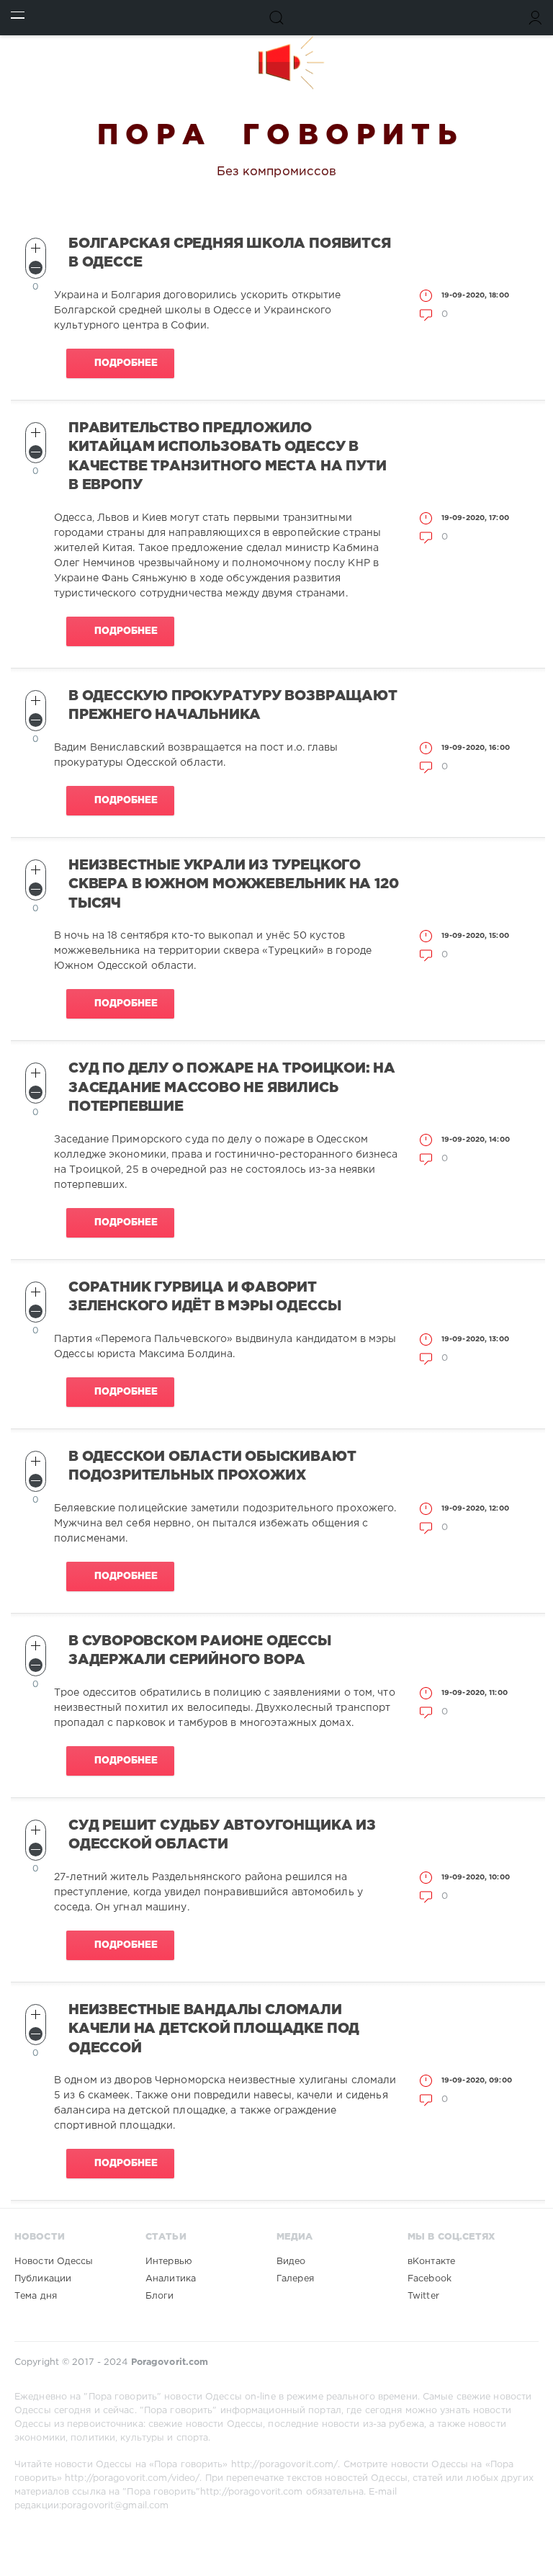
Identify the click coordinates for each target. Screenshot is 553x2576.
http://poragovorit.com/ (285, 2465)
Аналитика (171, 2279)
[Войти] (535, 18)
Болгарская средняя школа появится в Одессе (230, 253)
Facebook (430, 2279)
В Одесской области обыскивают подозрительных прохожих (212, 1466)
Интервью (169, 2262)
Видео (291, 2262)
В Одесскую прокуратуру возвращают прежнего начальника (233, 706)
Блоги (160, 2296)
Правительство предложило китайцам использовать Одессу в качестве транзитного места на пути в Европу (227, 457)
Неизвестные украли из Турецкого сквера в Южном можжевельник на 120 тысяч (233, 885)
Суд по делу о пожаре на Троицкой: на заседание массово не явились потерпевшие (232, 1088)
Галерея (295, 2279)
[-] (36, 268)
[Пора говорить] (276, 63)
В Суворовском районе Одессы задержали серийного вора (200, 1651)
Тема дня (36, 2296)
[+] (36, 248)
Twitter (423, 2296)
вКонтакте (431, 2262)
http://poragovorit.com (251, 2492)
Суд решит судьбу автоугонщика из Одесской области (222, 1835)
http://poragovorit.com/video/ (132, 2478)
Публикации (43, 2279)
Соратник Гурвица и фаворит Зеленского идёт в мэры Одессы (204, 1297)
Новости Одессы (54, 2262)
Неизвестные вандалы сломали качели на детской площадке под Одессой (214, 2029)
